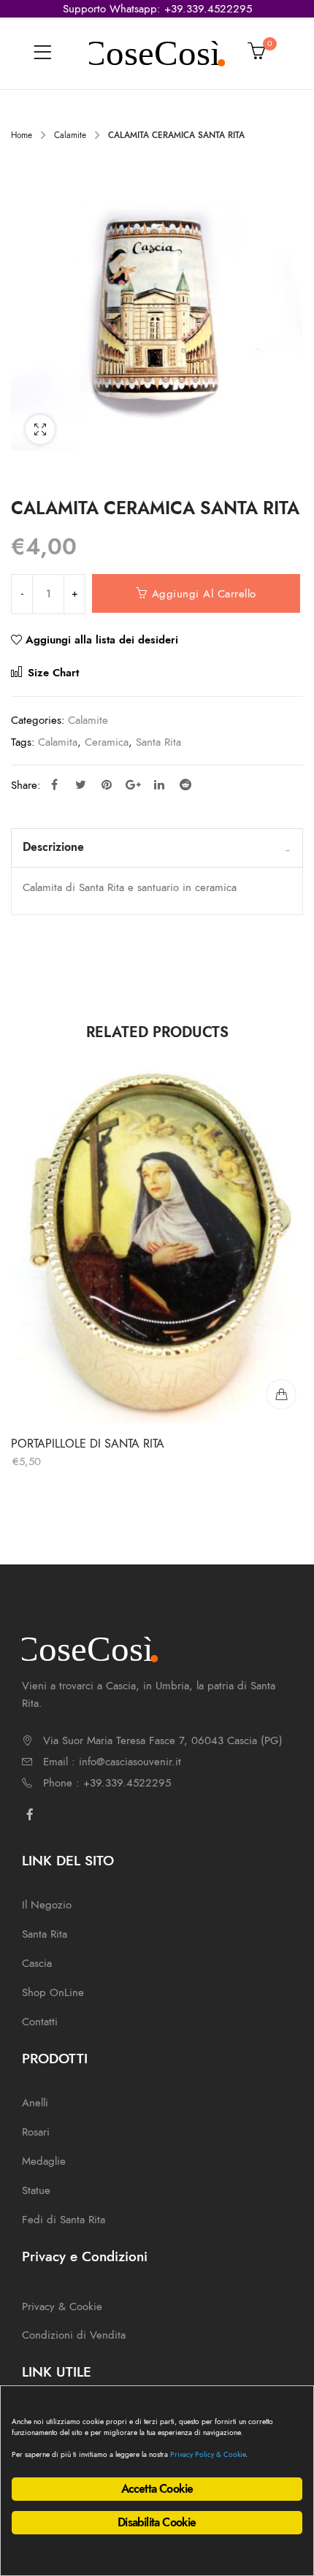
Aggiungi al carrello (204, 594)
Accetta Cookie (157, 2489)
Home (22, 135)
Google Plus (133, 784)
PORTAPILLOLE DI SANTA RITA (88, 1443)
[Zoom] (40, 429)
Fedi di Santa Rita (64, 2220)
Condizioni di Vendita (74, 2335)
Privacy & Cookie (62, 2306)
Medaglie (44, 2161)
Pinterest (107, 784)
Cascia (37, 1963)
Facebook (54, 784)
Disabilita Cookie (157, 2523)
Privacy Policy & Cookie (208, 2454)
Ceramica (107, 742)
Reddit (185, 784)
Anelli (35, 2103)
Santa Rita (158, 742)
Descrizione (53, 847)
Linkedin (159, 784)
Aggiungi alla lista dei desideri (102, 640)
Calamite (70, 135)
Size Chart (51, 673)
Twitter (80, 784)
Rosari (36, 2132)
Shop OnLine (53, 1992)
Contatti (40, 2022)
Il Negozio (47, 1905)
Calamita (58, 742)
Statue (36, 2190)
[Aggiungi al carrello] (281, 1394)
